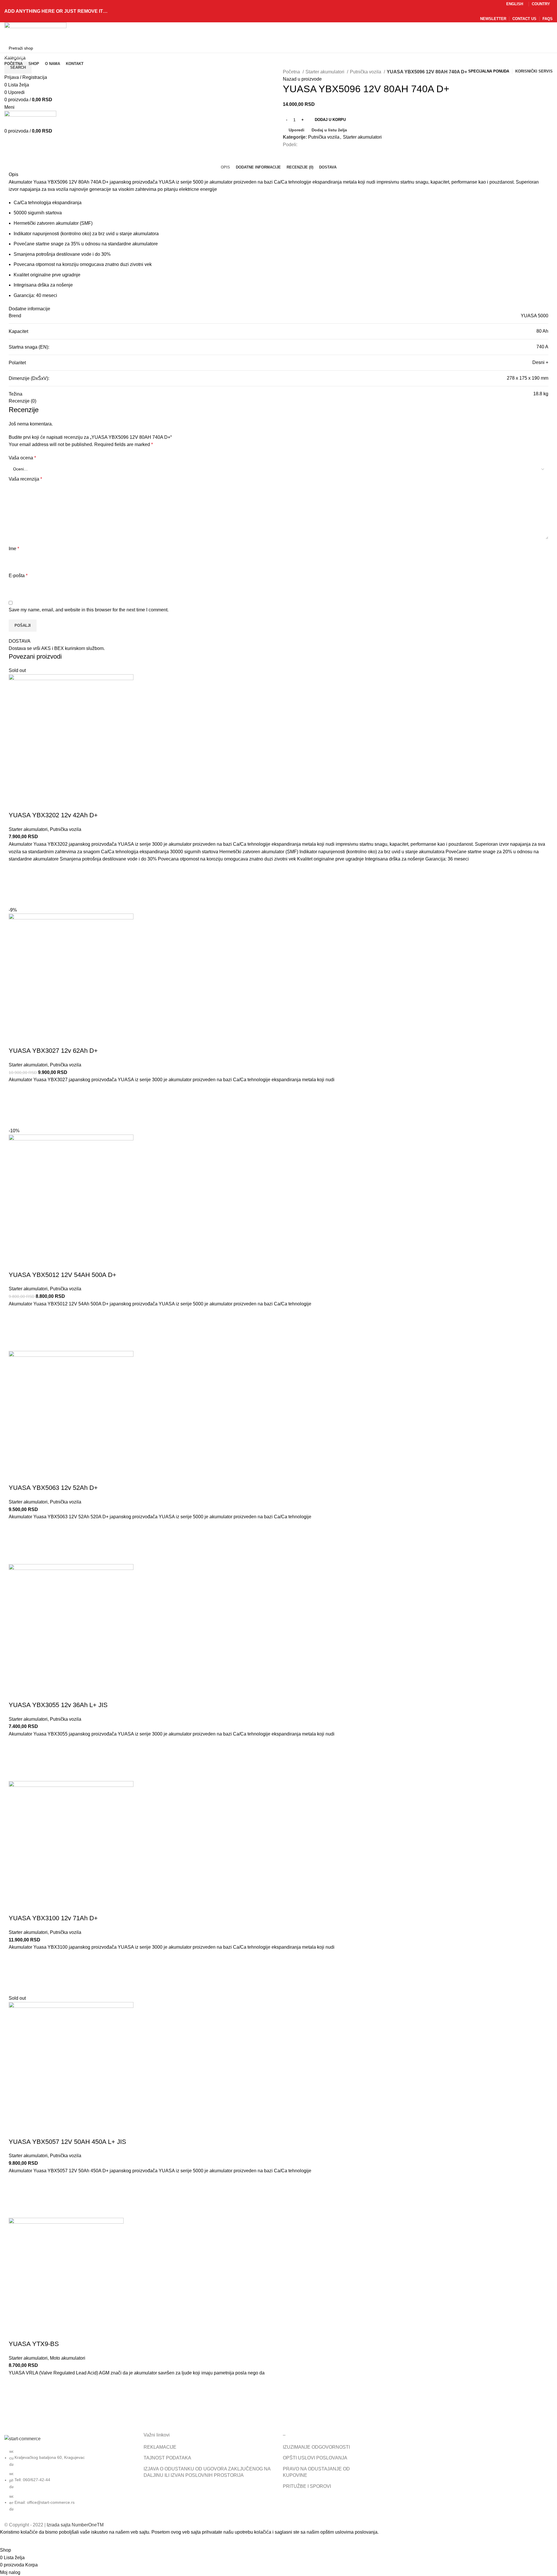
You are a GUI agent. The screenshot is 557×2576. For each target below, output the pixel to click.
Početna (292, 72)
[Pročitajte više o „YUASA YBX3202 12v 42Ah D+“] (16, 885)
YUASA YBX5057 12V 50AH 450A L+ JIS (67, 2142)
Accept (11, 2541)
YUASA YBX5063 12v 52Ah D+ (53, 1488)
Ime (14, 549)
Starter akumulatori (325, 72)
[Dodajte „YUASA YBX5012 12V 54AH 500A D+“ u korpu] (16, 1329)
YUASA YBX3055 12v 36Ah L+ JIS (58, 1705)
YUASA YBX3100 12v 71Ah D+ (53, 1918)
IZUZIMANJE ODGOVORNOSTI (316, 2447)
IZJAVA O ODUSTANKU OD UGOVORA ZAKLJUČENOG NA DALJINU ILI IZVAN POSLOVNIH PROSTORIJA (207, 2472)
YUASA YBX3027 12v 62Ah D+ (53, 1051)
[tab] (225, 167)
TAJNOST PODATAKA (167, 2458)
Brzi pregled (16, 899)
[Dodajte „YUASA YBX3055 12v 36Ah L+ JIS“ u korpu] (16, 1759)
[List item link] (70, 2483)
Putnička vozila (366, 72)
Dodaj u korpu (330, 120)
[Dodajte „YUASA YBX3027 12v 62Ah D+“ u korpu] (16, 1105)
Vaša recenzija (25, 479)
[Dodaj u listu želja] (16, 870)
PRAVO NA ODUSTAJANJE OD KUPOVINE (316, 2472)
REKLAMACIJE (160, 2447)
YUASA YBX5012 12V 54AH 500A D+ (63, 1275)
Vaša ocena (22, 458)
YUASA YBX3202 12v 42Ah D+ (53, 815)
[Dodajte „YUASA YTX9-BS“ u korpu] (16, 2399)
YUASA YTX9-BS (34, 2344)
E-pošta (18, 576)
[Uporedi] (16, 804)
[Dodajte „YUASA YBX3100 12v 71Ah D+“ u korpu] (16, 1973)
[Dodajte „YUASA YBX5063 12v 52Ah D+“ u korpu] (16, 1542)
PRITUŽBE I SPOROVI (307, 2486)
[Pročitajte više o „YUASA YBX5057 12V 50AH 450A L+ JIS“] (16, 2196)
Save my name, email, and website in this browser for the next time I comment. (89, 610)
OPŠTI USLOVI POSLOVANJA (315, 2458)
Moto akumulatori (68, 2358)
